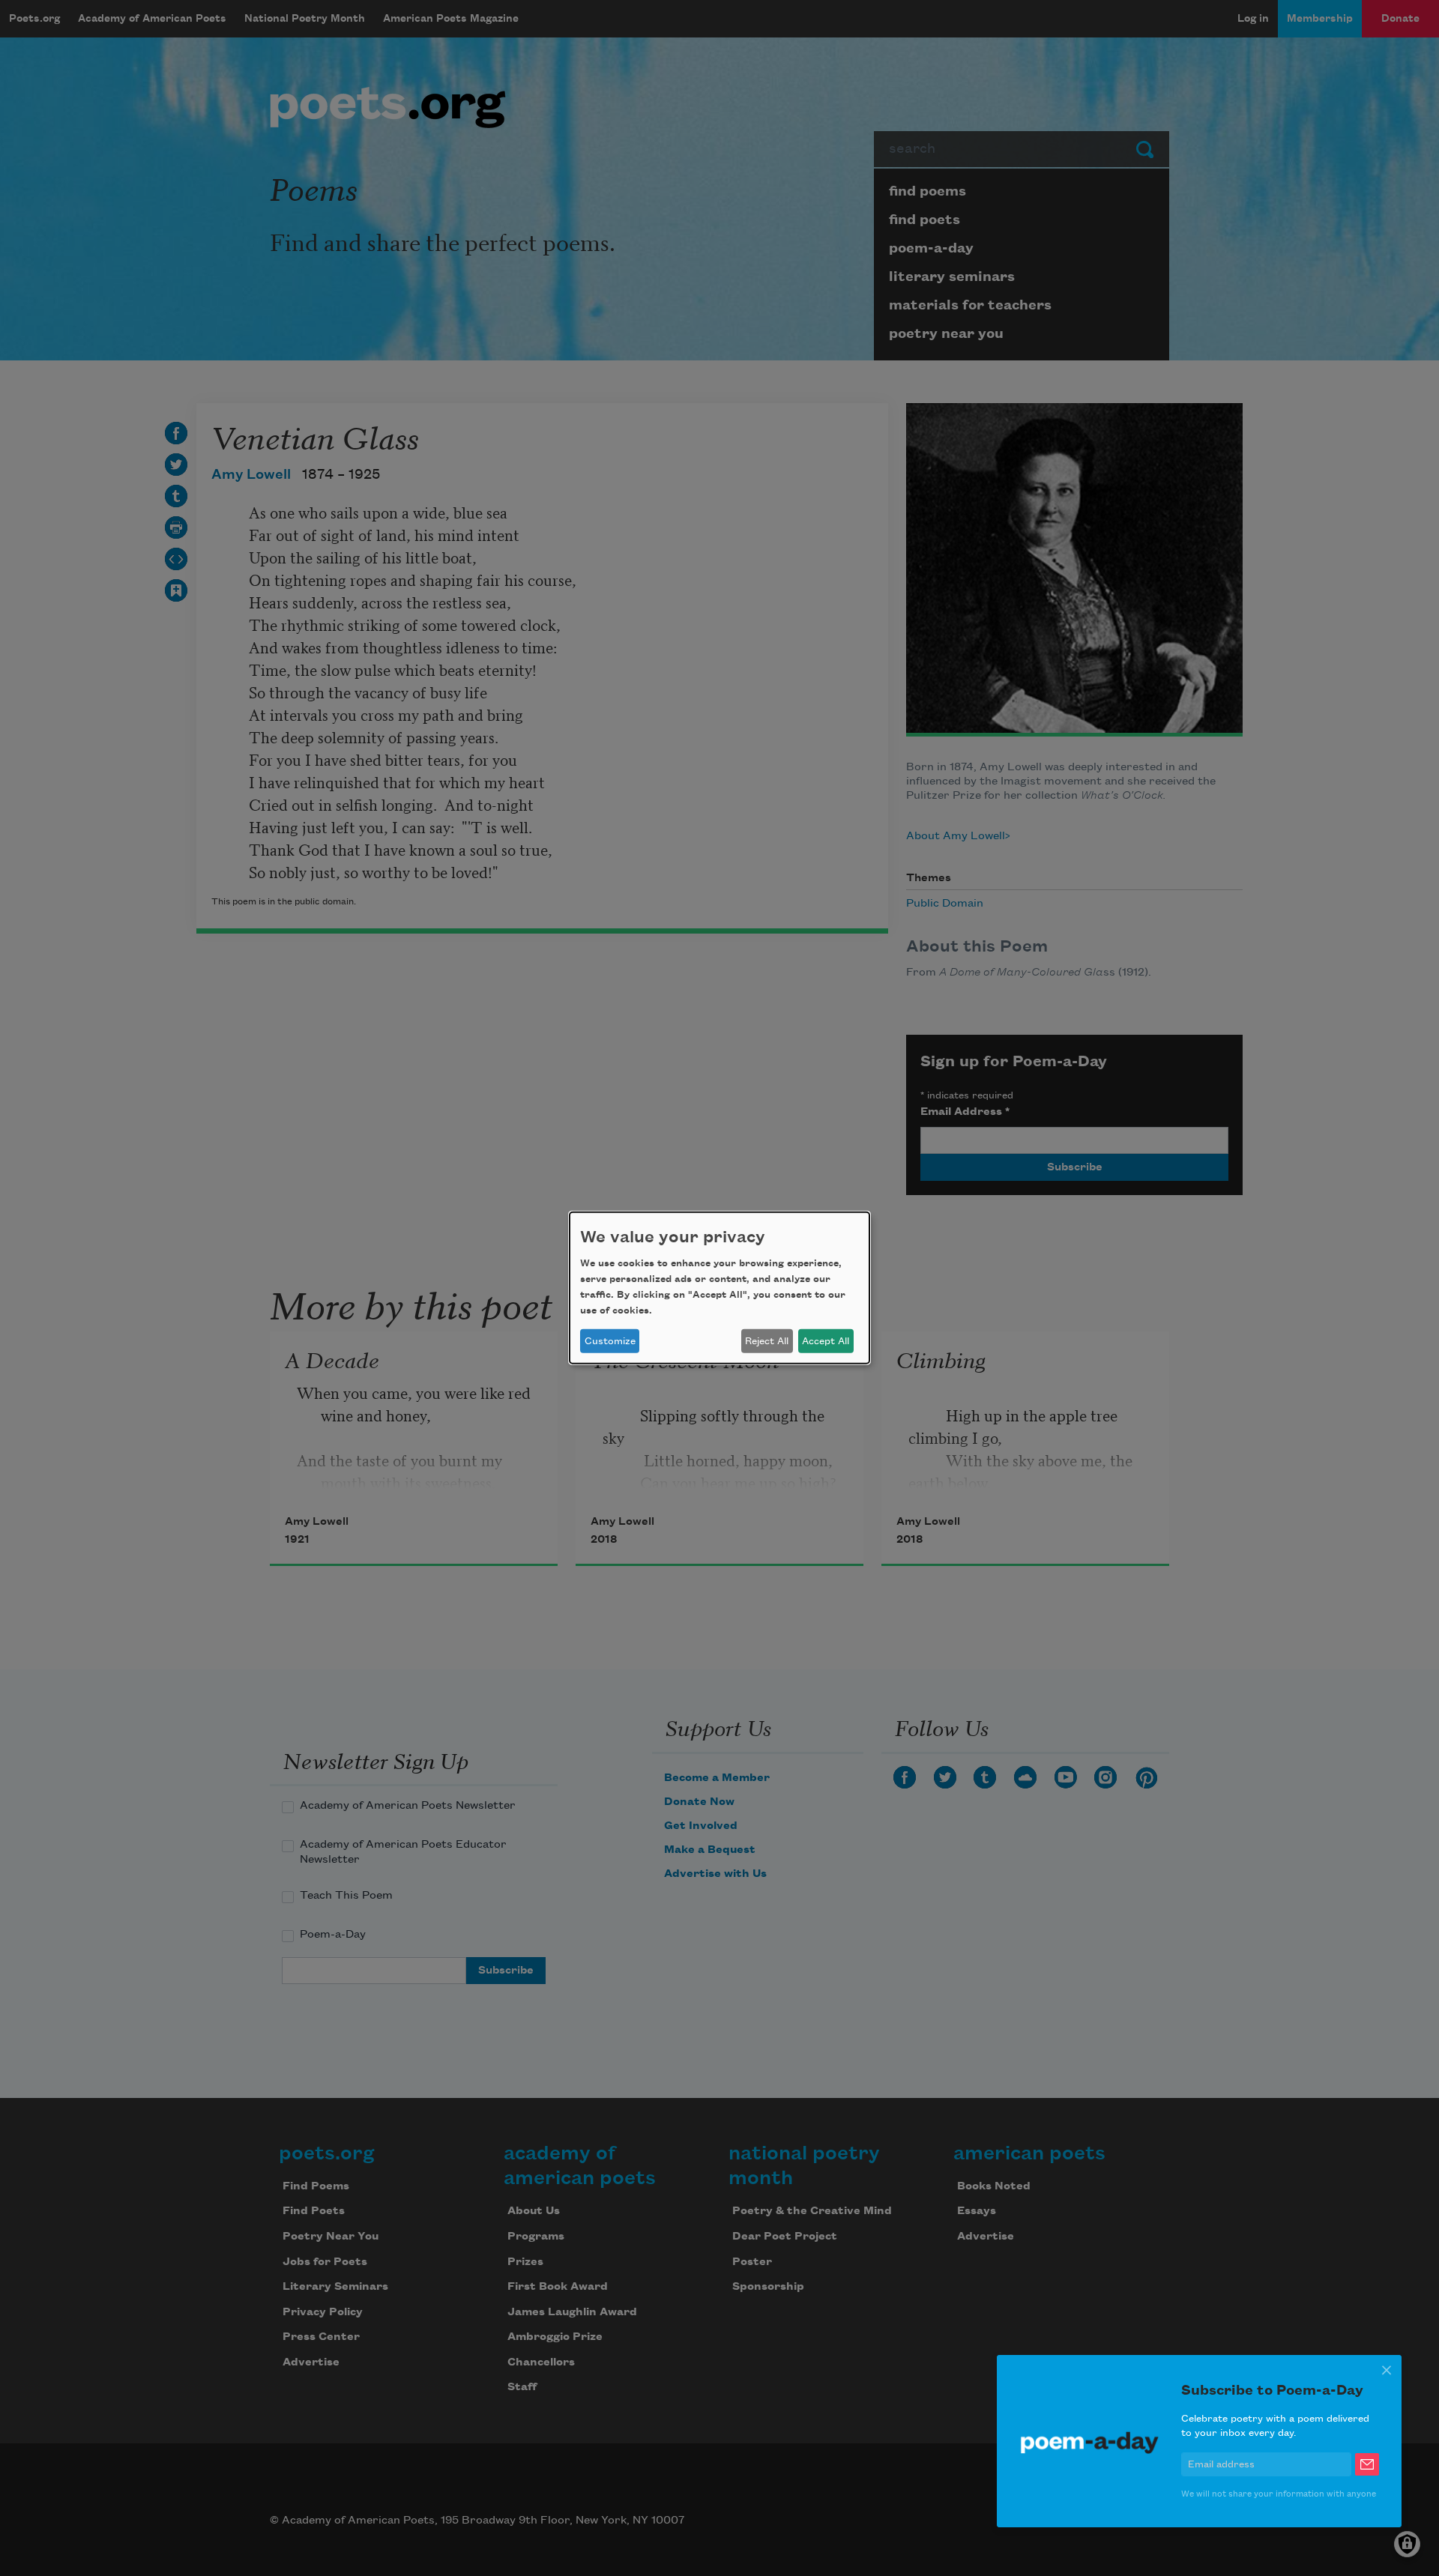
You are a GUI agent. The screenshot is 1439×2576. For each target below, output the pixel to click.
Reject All (767, 1341)
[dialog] (719, 1288)
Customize (610, 1341)
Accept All (826, 1341)
